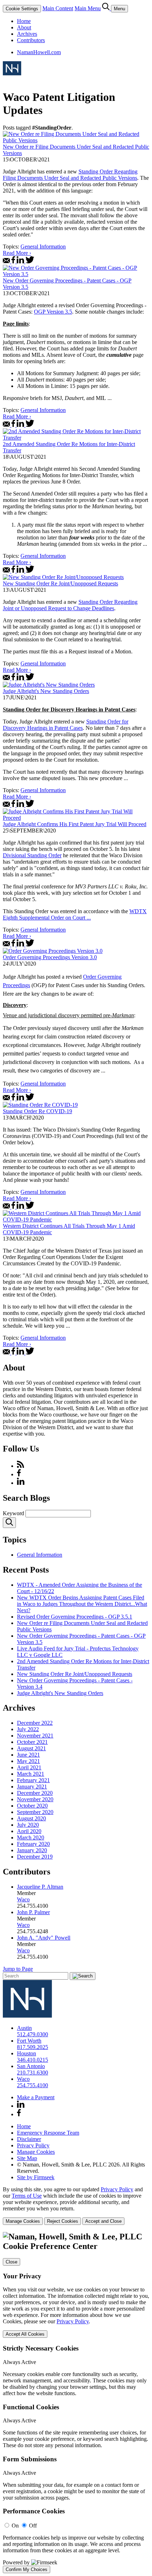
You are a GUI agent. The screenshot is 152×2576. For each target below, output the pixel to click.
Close (11, 2262)
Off (33, 2526)
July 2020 (28, 1825)
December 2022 (35, 1723)
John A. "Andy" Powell (44, 1938)
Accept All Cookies (25, 2334)
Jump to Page (18, 1969)
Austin (24, 2028)
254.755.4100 (33, 2085)
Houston (27, 2053)
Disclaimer (29, 2139)
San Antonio (31, 2066)
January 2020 (32, 1850)
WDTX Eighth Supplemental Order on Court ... (75, 914)
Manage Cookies (36, 2152)
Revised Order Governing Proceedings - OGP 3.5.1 (75, 1617)
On (15, 2526)
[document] (76, 2403)
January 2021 (32, 1787)
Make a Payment (36, 2097)
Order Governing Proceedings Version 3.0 (50, 957)
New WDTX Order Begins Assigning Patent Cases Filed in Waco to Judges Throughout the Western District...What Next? (82, 1604)
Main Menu (88, 8)
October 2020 (32, 1806)
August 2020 (31, 1818)
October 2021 (32, 1742)
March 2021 (31, 1774)
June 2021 (28, 1755)
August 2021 (31, 1748)
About (24, 27)
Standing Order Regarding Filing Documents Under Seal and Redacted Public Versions (70, 175)
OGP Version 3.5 (53, 312)
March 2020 (31, 1837)
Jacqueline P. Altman (40, 1887)
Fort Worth (29, 2041)
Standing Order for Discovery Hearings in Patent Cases (66, 725)
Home (24, 21)
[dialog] (76, 2206)
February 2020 (33, 1844)
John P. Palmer (33, 1912)
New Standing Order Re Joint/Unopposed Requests (60, 583)
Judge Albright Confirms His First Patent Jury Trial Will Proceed (75, 824)
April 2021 (29, 1767)
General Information (43, 247)
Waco (23, 1899)
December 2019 (35, 1857)
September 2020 (35, 1812)
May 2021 (28, 1761)
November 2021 (35, 1736)
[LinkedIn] (21, 1483)
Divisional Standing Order (32, 855)
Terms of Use (27, 2196)
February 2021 (33, 1780)
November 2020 (35, 1799)
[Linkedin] (21, 2106)
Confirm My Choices (27, 2569)
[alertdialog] (76, 2403)
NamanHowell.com (39, 52)
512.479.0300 (33, 2034)
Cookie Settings (22, 9)
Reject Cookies (63, 2221)
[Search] (107, 8)
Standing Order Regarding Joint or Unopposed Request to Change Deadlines (70, 605)
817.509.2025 (33, 2047)
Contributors (31, 40)
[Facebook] (19, 1474)
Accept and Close (103, 2221)
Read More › (17, 253)
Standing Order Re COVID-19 (37, 1111)
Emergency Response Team (48, 2133)
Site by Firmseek (36, 2177)
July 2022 (28, 1729)
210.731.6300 (33, 2073)
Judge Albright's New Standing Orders (46, 691)
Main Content (58, 8)
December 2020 (35, 1793)
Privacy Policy (33, 2145)
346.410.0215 (33, 2060)
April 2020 (29, 1831)
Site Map (27, 2158)
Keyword (13, 1513)
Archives (27, 34)
